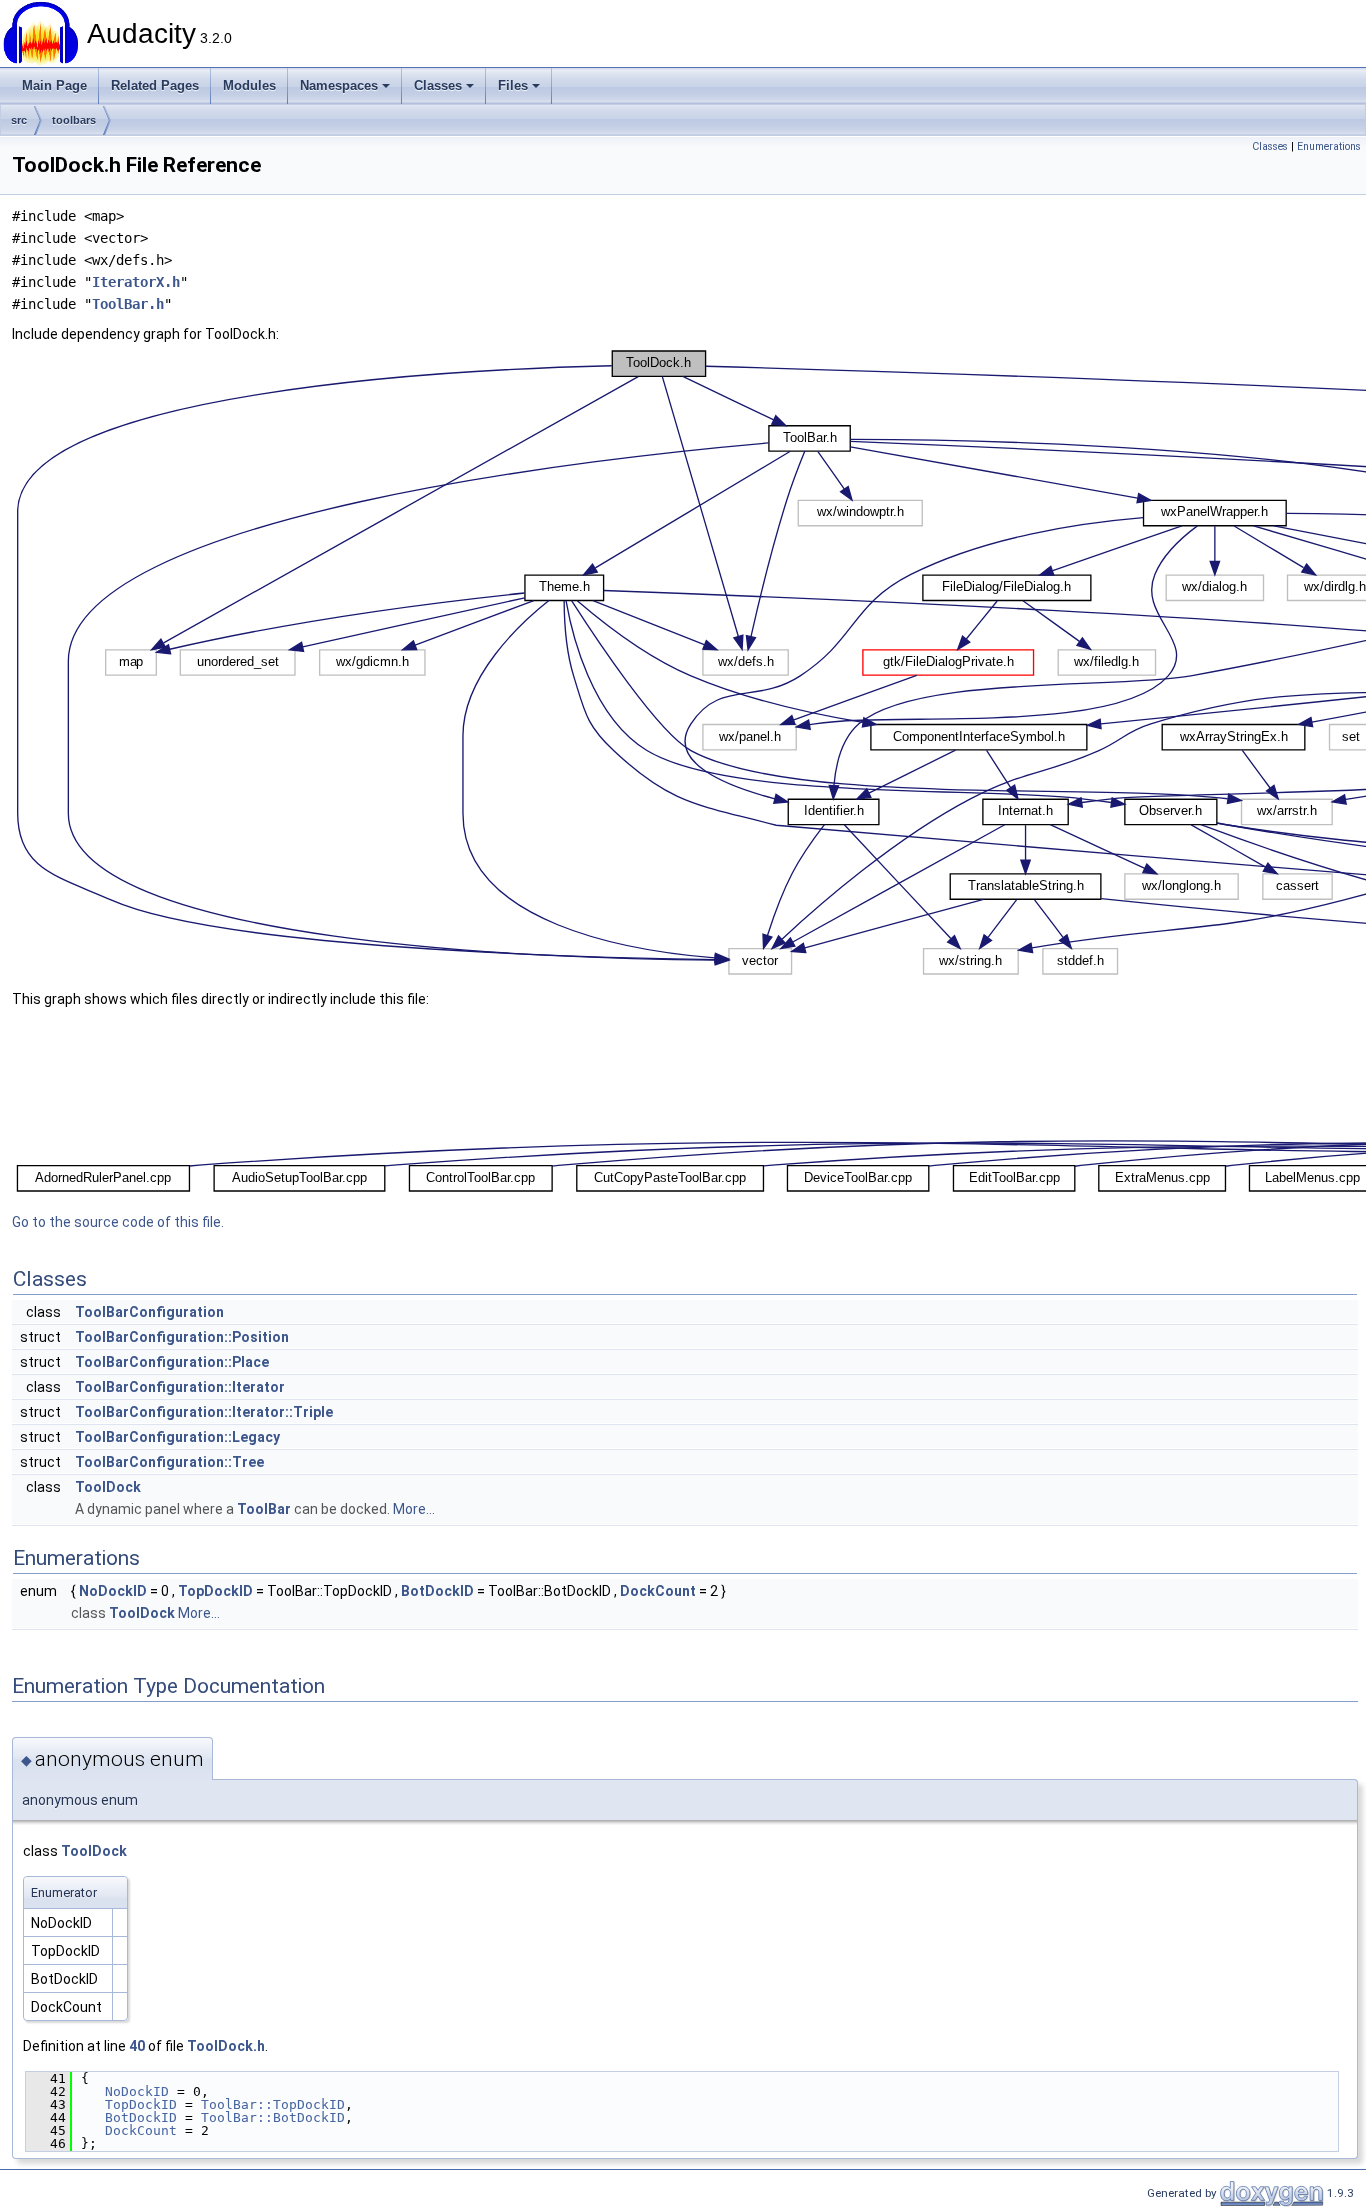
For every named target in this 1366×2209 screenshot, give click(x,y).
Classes (438, 85)
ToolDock (108, 1487)
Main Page (54, 85)
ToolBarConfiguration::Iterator (180, 1387)
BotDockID (437, 1591)
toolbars (74, 120)
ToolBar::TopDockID (273, 2104)
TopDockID (215, 1591)
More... (414, 1509)
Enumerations (1329, 146)
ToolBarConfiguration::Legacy (177, 1437)
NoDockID (113, 1591)
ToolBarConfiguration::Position (182, 1337)
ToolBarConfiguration (149, 1312)
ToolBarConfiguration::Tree (169, 1462)
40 (137, 2046)
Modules (249, 85)
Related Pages (155, 85)
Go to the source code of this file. (118, 1222)
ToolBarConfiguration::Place (172, 1362)
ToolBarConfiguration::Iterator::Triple (204, 1412)
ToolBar (264, 1509)
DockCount (658, 1591)
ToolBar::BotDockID (273, 2117)
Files (513, 85)
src (19, 120)
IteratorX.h (136, 282)
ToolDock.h (226, 2046)
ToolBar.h (128, 304)
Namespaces (339, 85)
